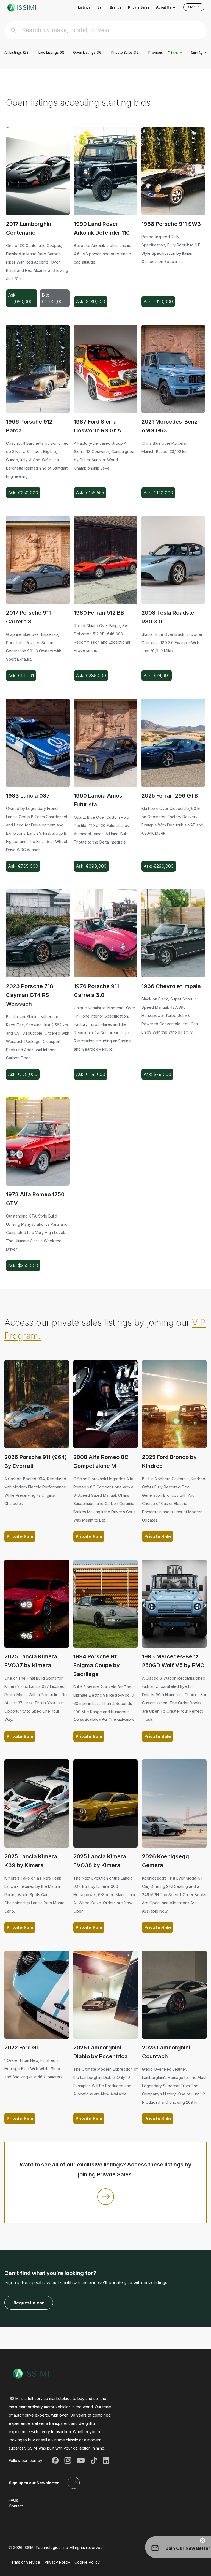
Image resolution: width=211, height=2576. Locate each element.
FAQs (13, 2500)
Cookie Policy (87, 2562)
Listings (84, 7)
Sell (100, 7)
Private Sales (139, 7)
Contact (16, 2506)
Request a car (29, 2303)
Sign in (194, 7)
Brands (116, 7)
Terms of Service (24, 2562)
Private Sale (20, 1536)
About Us (164, 7)
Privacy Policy (57, 2562)
